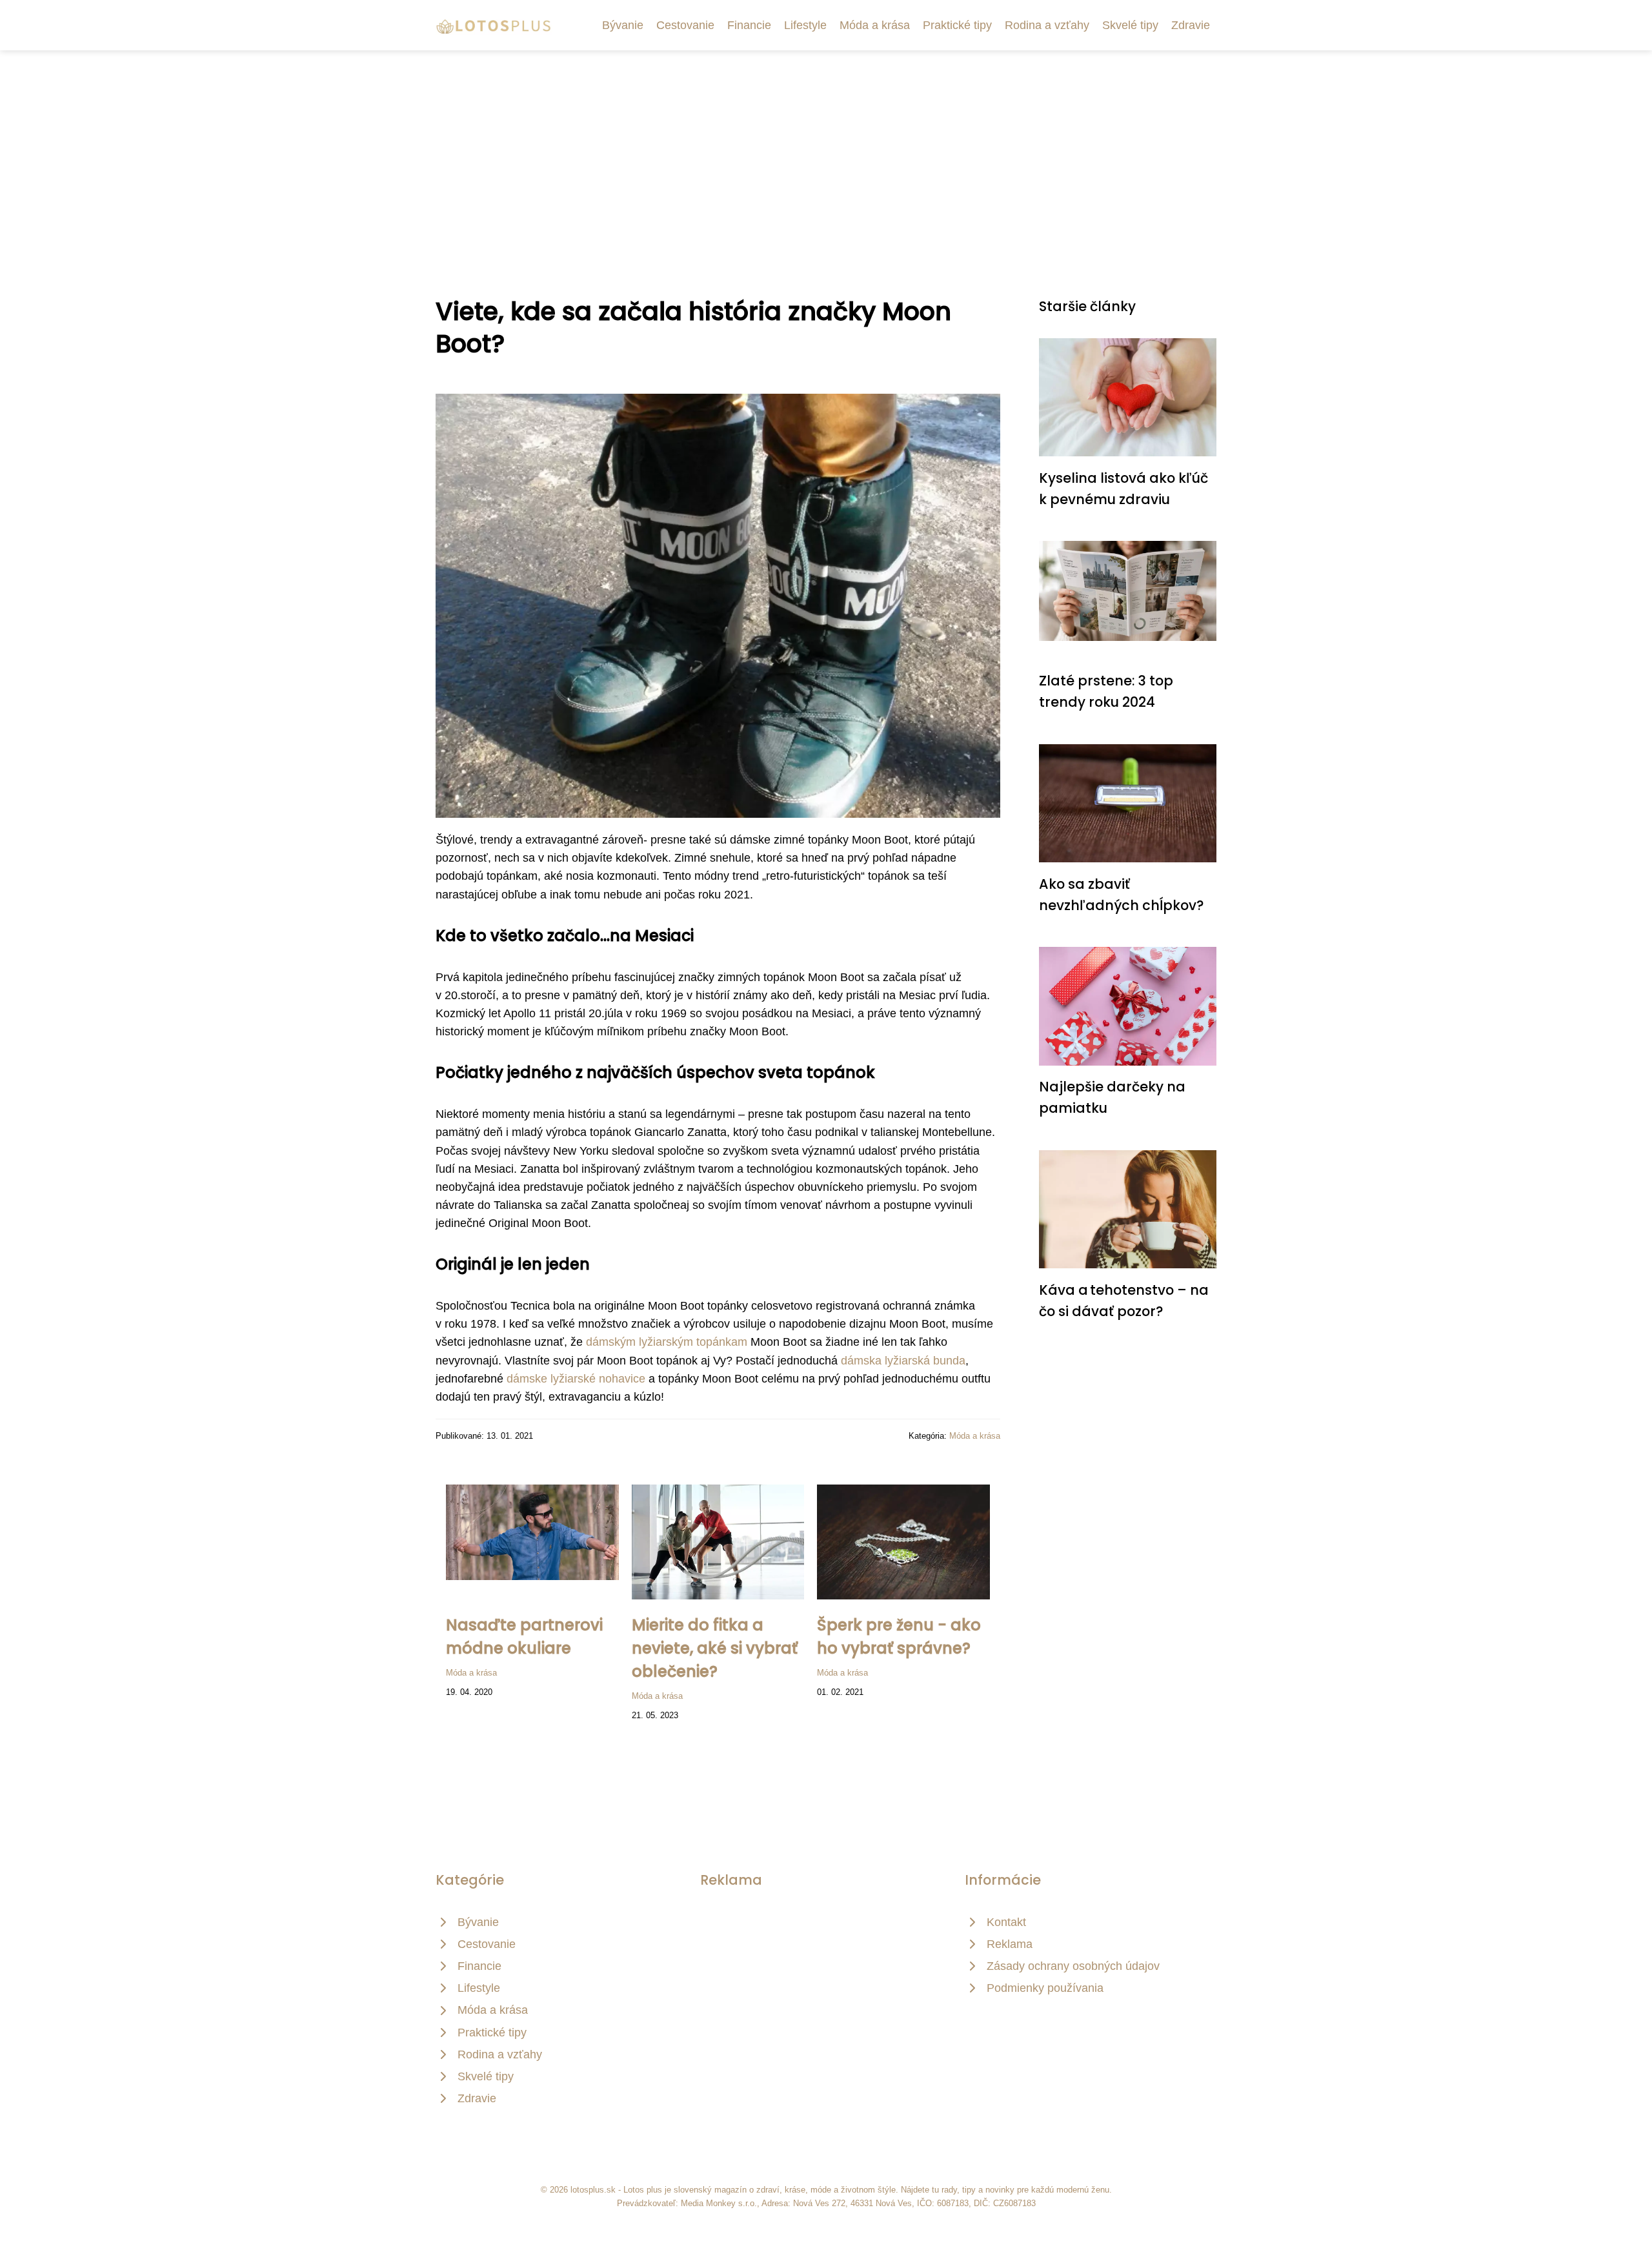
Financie (749, 25)
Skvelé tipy (1130, 25)
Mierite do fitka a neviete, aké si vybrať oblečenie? (715, 1648)
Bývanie (623, 25)
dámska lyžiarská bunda (903, 1361)
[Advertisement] (826, 147)
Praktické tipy (957, 25)
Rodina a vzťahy (1047, 25)
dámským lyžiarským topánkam (667, 1342)
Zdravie (1191, 25)
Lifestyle (805, 25)
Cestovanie (685, 25)
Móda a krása (875, 25)
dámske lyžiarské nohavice (576, 1379)
